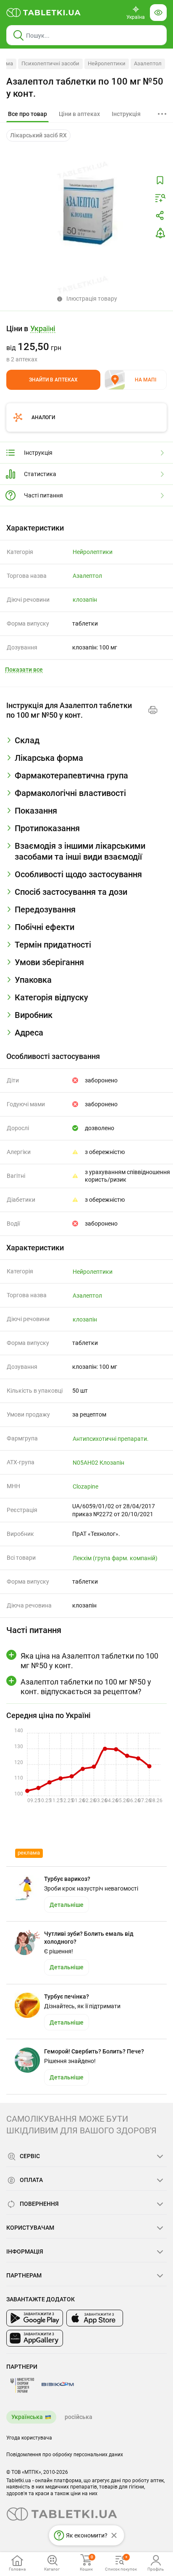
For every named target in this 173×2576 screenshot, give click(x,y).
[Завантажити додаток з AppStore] (95, 2318)
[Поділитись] (160, 216)
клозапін (85, 600)
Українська (27, 2417)
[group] (86, 343)
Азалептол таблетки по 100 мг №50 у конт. (85, 88)
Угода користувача (29, 2438)
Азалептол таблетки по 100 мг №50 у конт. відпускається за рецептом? (86, 1687)
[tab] (28, 114)
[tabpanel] (86, 744)
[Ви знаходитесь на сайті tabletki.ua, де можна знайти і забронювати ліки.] (44, 13)
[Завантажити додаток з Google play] (35, 2318)
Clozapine (85, 1486)
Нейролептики (107, 63)
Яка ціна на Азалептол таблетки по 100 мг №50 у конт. (89, 1661)
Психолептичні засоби (50, 63)
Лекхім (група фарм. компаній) (115, 1558)
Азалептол (148, 63)
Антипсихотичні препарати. (111, 1439)
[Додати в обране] (160, 180)
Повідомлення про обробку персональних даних (65, 2455)
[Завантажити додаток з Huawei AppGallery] (35, 2338)
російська (79, 2417)
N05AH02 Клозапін (98, 1463)
